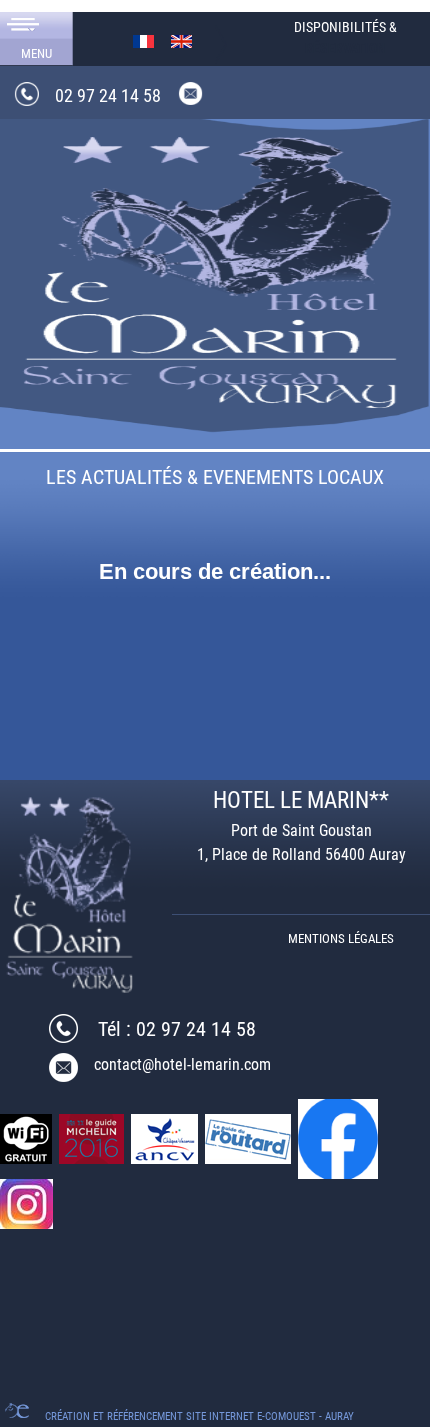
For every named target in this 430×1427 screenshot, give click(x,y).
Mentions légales (341, 938)
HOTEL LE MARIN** (301, 800)
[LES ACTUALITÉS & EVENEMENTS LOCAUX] (215, 267)
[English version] (181, 40)
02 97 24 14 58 (108, 95)
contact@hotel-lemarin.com (182, 1064)
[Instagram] (28, 1202)
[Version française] (143, 40)
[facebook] (339, 1137)
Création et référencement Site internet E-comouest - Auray (199, 1416)
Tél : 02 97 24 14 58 (177, 1029)
